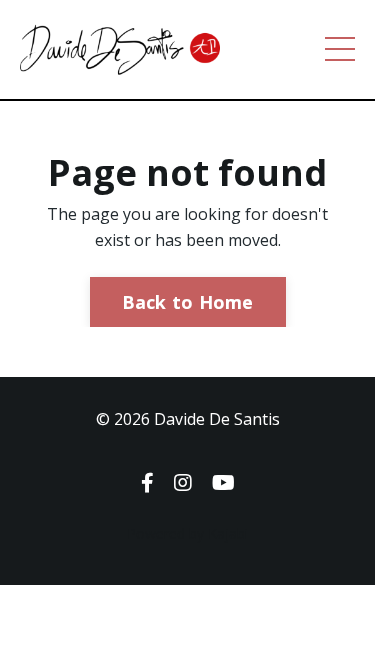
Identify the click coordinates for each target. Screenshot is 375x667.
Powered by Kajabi (187, 533)
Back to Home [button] (188, 302)
